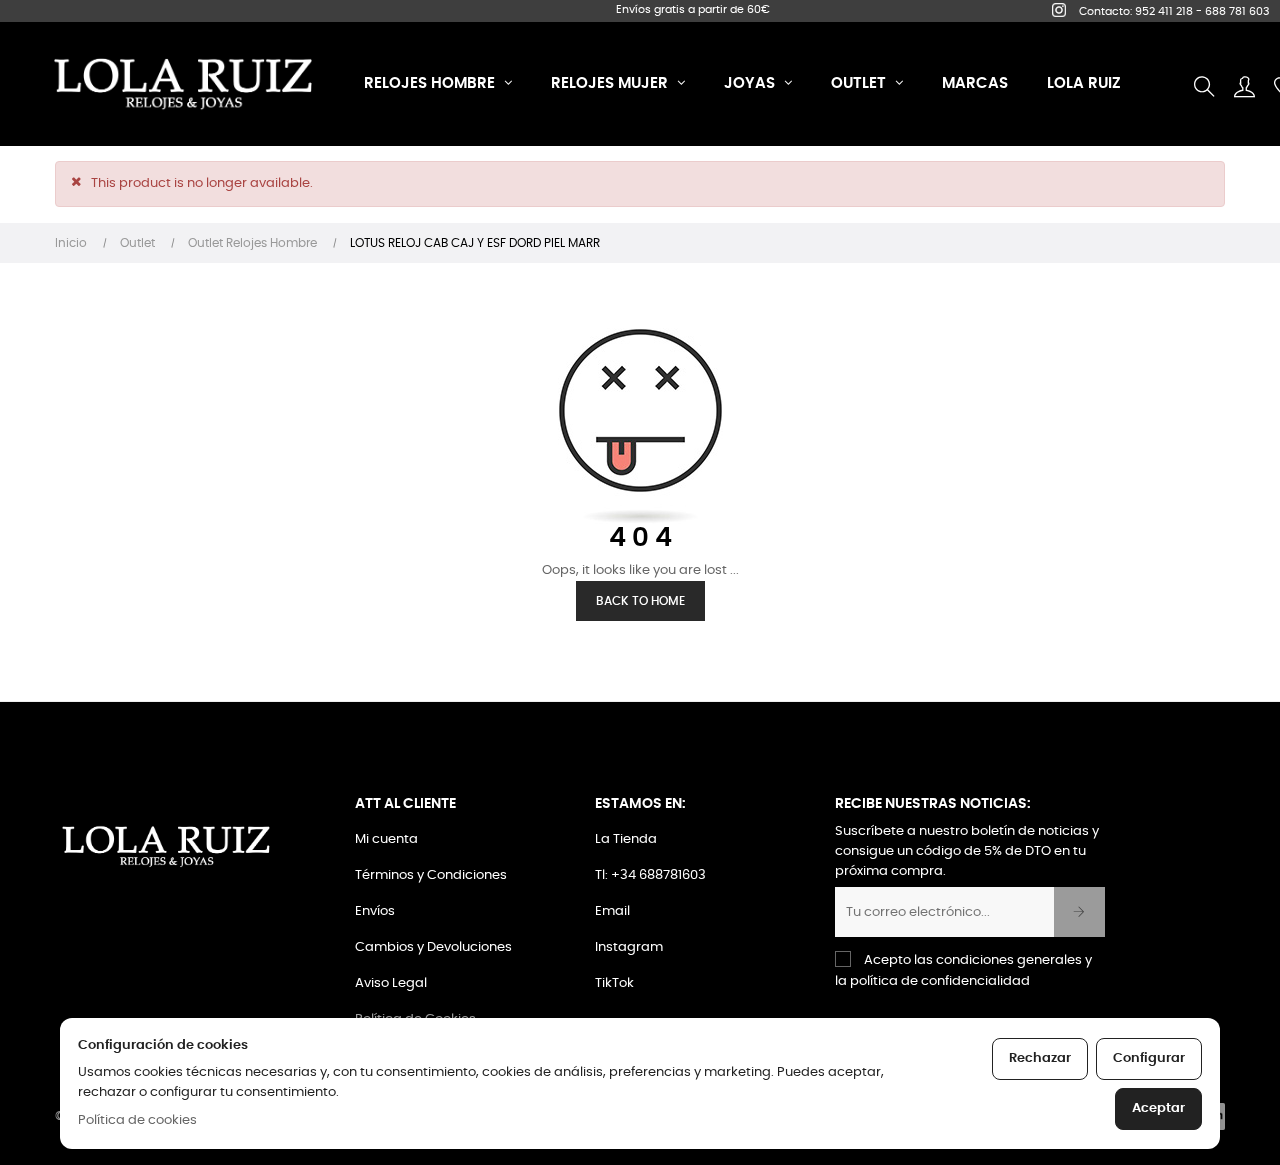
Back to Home (640, 601)
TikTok (614, 983)
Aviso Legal (391, 983)
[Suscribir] (1079, 912)
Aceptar (1158, 1108)
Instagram (629, 947)
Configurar (1149, 1058)
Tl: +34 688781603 (650, 875)
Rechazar (1040, 1058)
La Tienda (626, 839)
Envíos (375, 911)
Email (612, 911)
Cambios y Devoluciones (433, 947)
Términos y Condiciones (431, 875)
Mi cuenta (386, 839)
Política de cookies (137, 1120)
